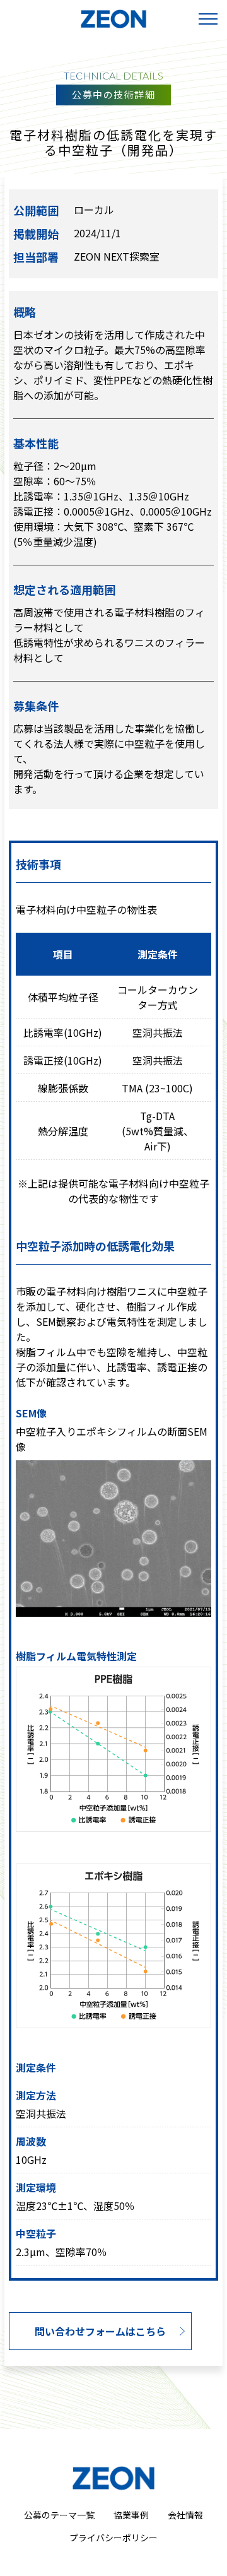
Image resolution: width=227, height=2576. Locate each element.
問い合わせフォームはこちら (100, 2331)
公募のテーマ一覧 (59, 2515)
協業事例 (131, 2515)
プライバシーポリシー (113, 2538)
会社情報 (185, 2515)
